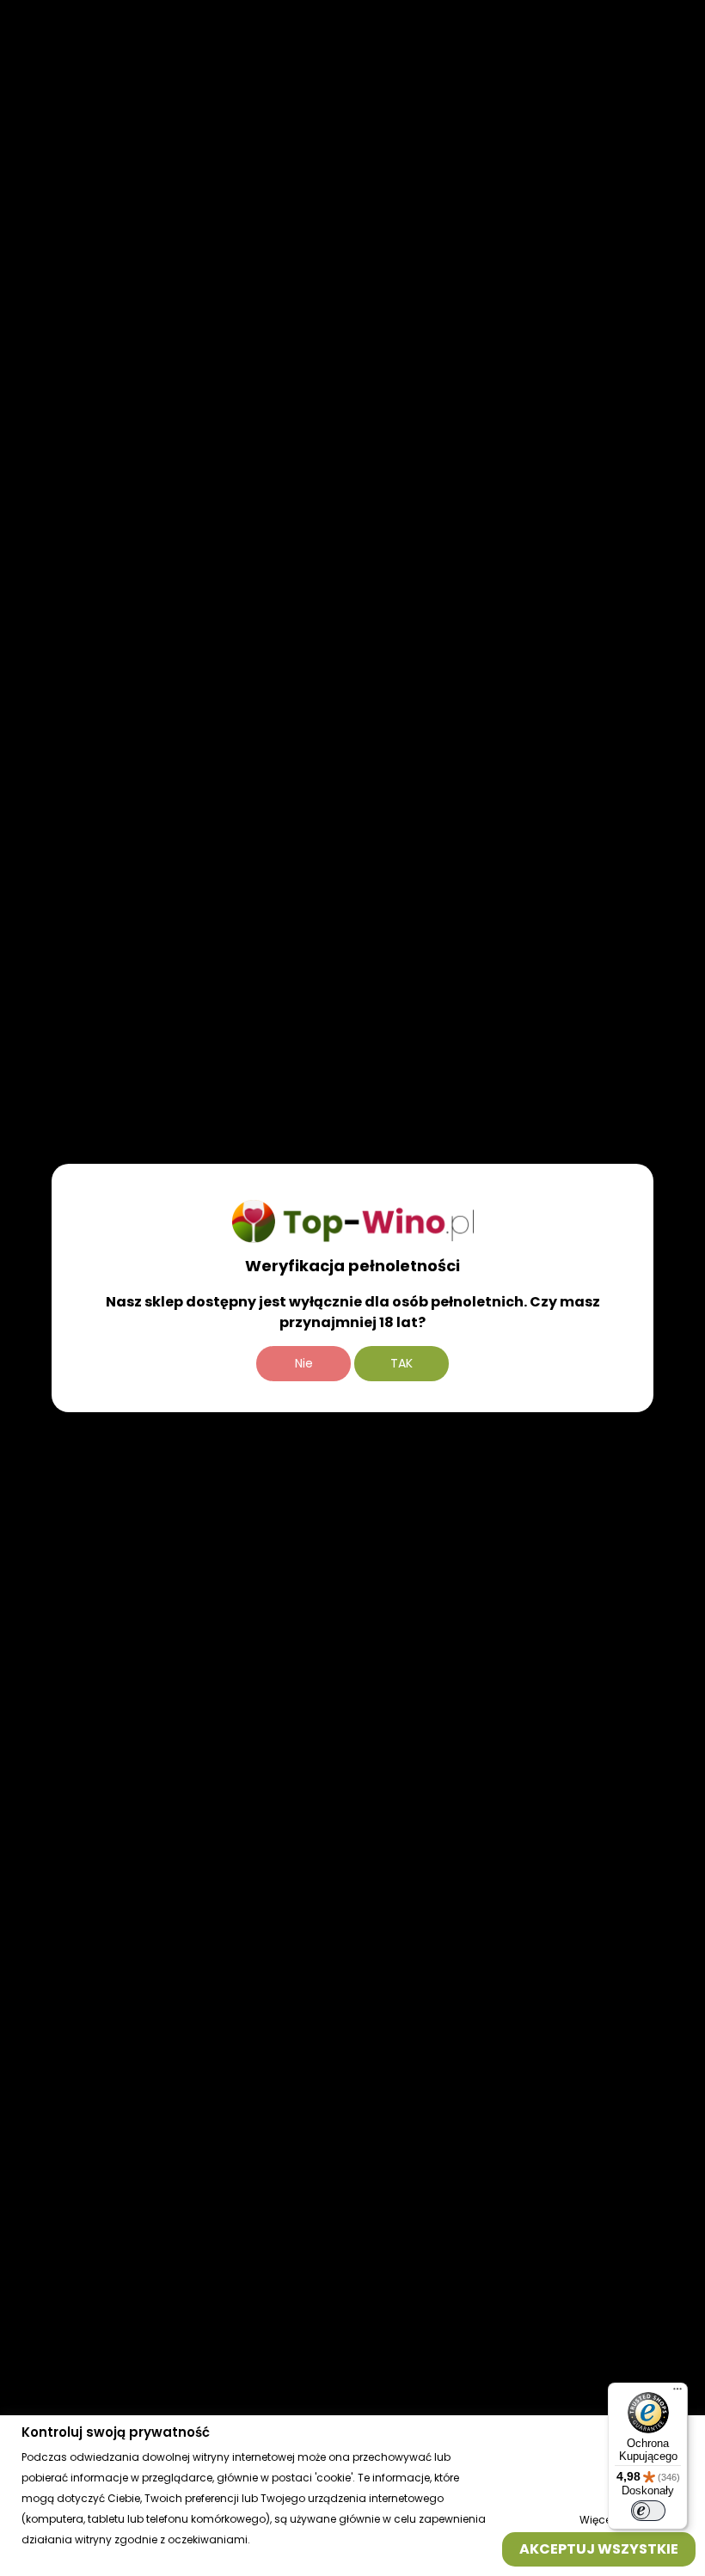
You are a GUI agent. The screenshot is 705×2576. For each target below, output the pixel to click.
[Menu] (677, 2393)
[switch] (648, 2511)
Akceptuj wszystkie (599, 2548)
